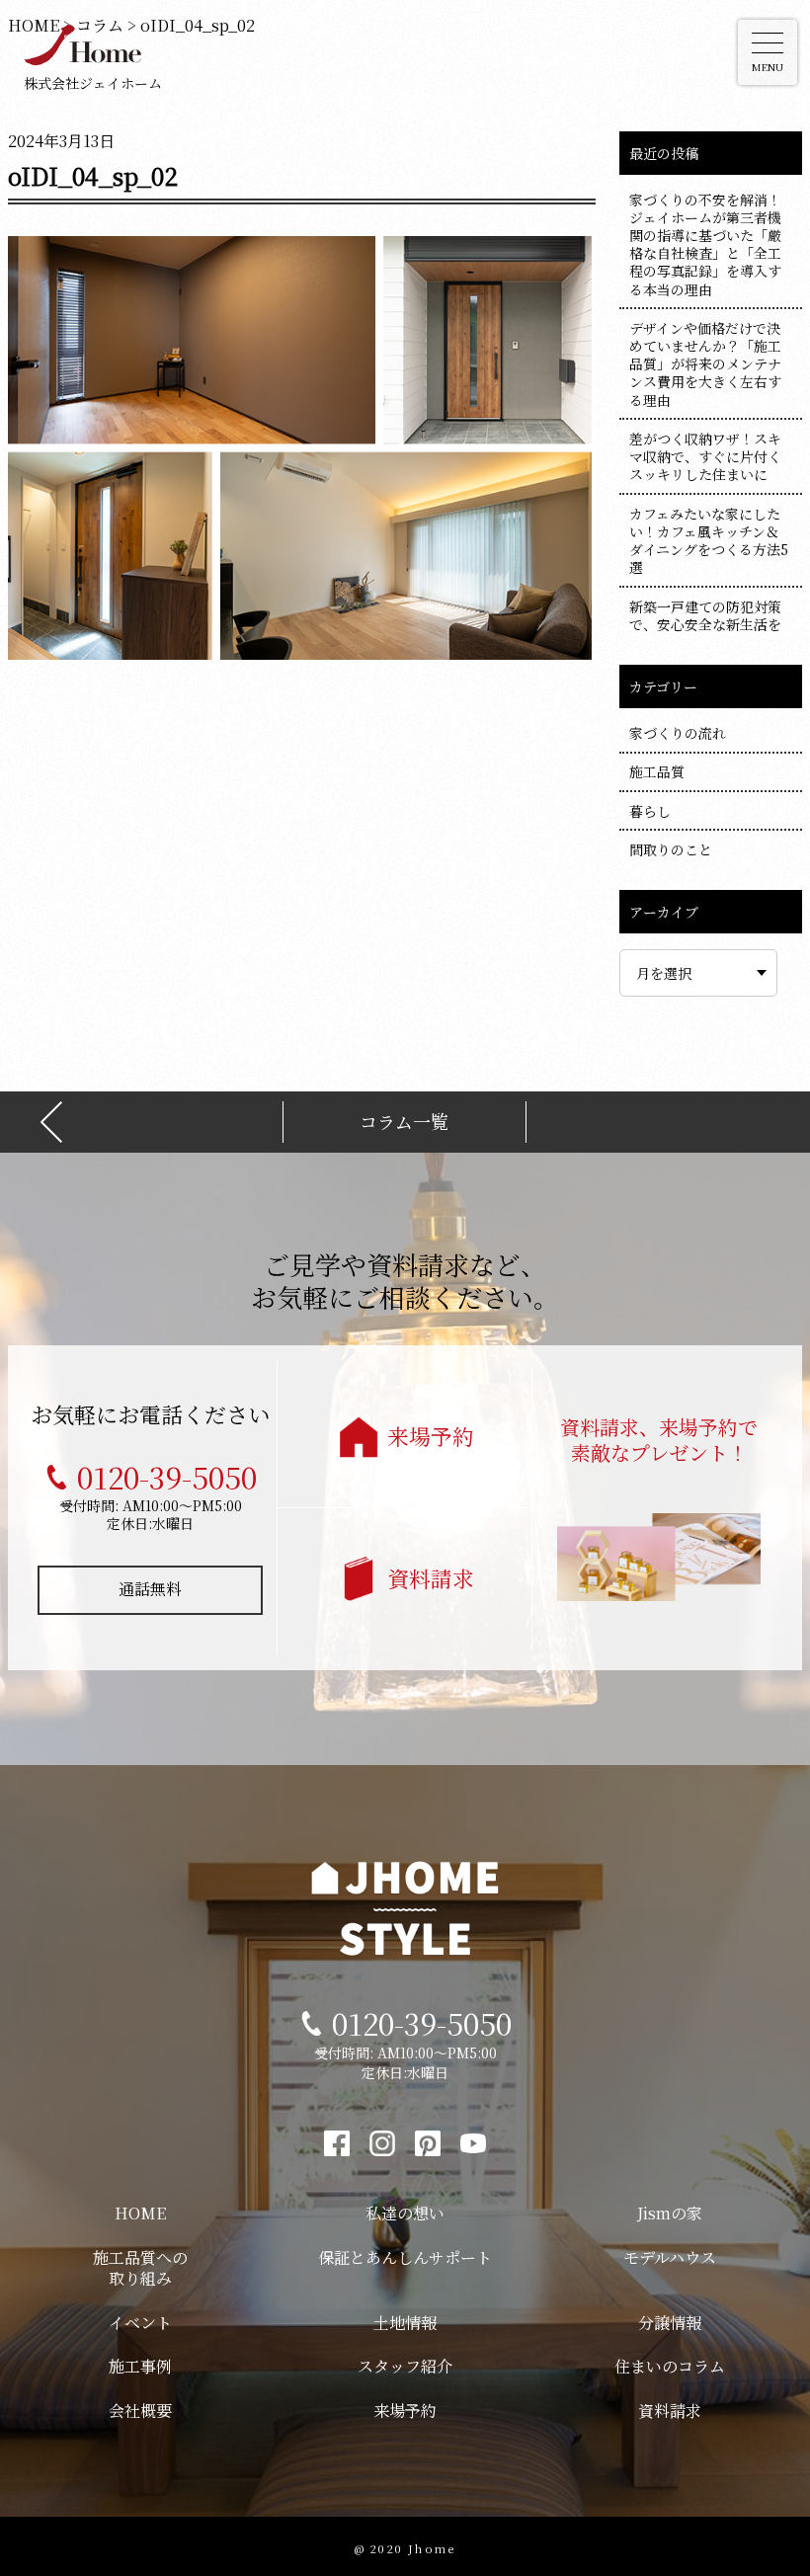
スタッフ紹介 (405, 2366)
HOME (140, 2213)
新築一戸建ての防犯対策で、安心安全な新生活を (705, 615)
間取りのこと (671, 849)
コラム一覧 (404, 1122)
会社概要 (140, 2411)
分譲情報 (670, 2323)
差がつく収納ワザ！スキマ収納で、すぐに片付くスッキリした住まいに (705, 456)
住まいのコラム (670, 2366)
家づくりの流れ (678, 733)
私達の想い (405, 2213)
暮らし (650, 811)
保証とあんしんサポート (405, 2257)
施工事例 (140, 2366)
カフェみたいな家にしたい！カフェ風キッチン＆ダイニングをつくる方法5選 (709, 541)
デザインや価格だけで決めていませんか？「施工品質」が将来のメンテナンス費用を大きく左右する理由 (705, 364)
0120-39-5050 (167, 1477)
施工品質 (657, 771)
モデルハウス (670, 2257)
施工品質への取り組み (140, 2268)
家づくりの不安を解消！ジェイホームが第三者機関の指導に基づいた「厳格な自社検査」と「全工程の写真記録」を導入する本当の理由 (705, 244)
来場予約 (431, 1436)
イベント (140, 2323)
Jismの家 (670, 2213)
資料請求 (431, 1578)
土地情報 (405, 2323)
